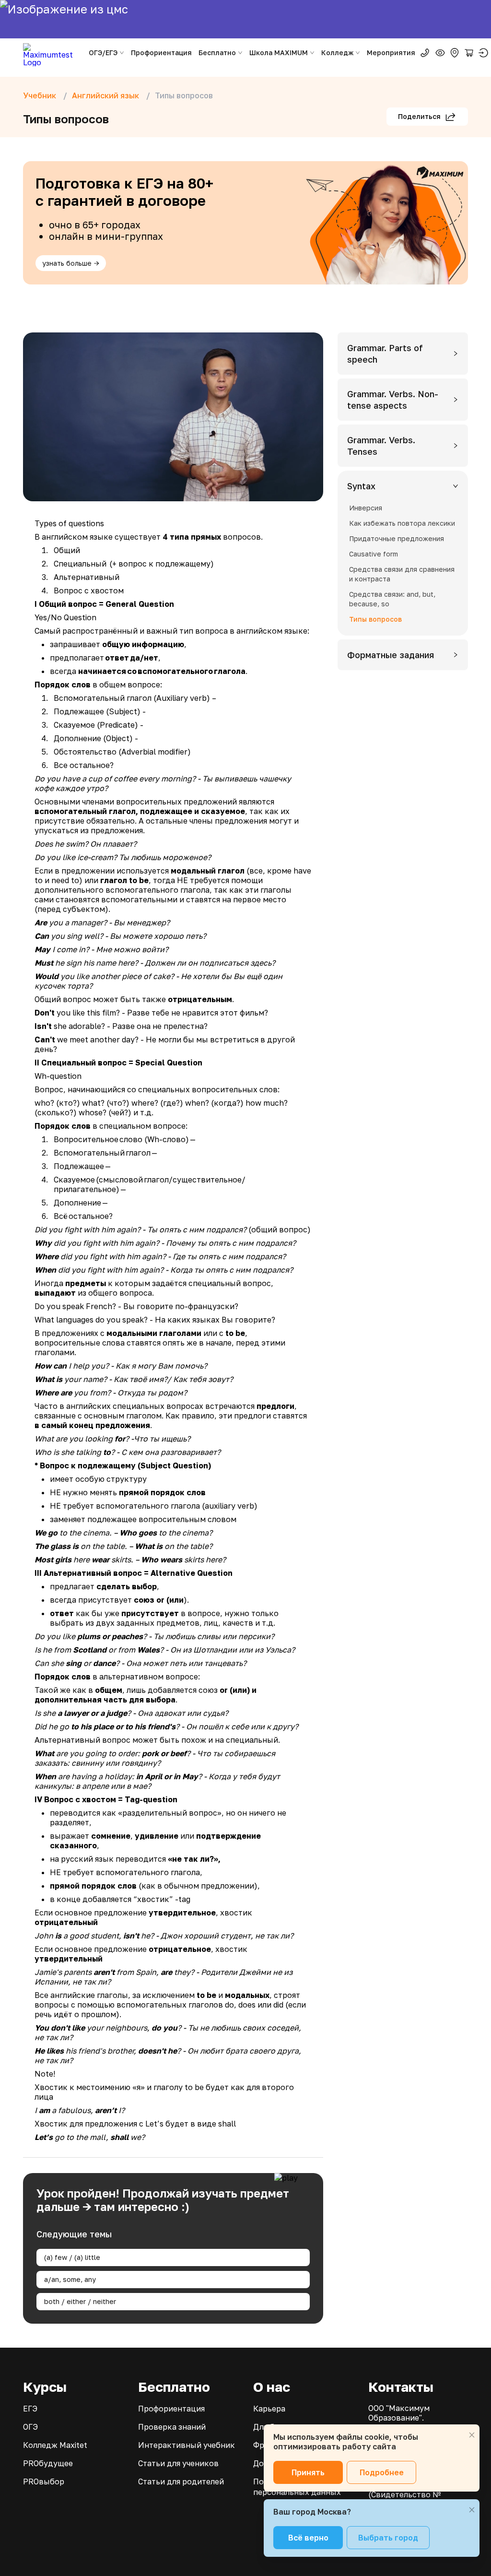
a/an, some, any (70, 2279)
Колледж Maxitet (55, 2445)
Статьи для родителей (181, 2481)
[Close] (472, 2435)
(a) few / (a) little (72, 2257)
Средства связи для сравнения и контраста (402, 574)
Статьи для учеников (178, 2463)
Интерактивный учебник (187, 2445)
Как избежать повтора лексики (402, 523)
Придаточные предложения (397, 538)
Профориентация (161, 53)
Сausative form (374, 554)
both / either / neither (80, 2301)
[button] (403, 354)
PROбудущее (48, 2463)
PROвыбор (44, 2481)
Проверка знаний (172, 2427)
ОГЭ (30, 2427)
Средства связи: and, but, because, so (392, 599)
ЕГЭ (30, 2409)
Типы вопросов (375, 619)
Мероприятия (391, 53)
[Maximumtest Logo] (52, 53)
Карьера (269, 2409)
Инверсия (366, 508)
